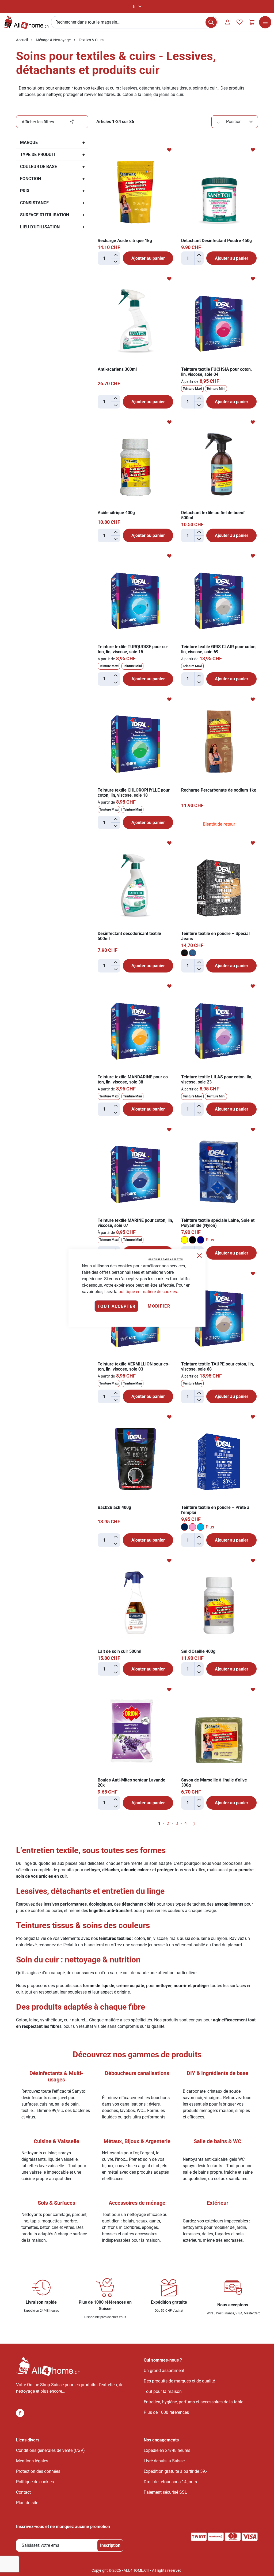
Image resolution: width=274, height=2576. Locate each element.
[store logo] (26, 22)
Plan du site (27, 2503)
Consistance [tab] (34, 203)
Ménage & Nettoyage (53, 40)
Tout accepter (117, 1306)
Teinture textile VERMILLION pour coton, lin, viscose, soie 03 (134, 1367)
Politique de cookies (35, 2482)
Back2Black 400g (114, 1507)
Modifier (159, 1306)
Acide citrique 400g (116, 513)
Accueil (22, 40)
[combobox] (134, 22)
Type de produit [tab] (38, 155)
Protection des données (38, 2471)
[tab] (52, 122)
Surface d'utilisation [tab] (45, 215)
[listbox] (219, 389)
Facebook (20, 2413)
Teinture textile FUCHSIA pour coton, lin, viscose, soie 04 (216, 372)
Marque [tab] (29, 142)
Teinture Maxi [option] (192, 389)
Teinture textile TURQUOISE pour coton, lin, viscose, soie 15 (133, 649)
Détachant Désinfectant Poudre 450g (216, 241)
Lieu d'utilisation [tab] (40, 227)
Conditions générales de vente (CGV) (50, 2450)
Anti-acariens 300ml (117, 369)
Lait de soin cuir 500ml (119, 1651)
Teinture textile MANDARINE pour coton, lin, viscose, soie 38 (134, 1079)
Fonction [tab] (31, 179)
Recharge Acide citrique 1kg (125, 241)
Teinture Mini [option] (216, 389)
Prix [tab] (25, 191)
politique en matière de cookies (148, 1292)
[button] (137, 7)
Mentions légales (32, 2461)
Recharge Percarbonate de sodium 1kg (219, 790)
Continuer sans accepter (166, 1259)
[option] (184, 953)
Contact (23, 2492)
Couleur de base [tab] (39, 167)
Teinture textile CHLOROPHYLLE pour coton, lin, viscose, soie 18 (134, 793)
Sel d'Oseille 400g (198, 1651)
